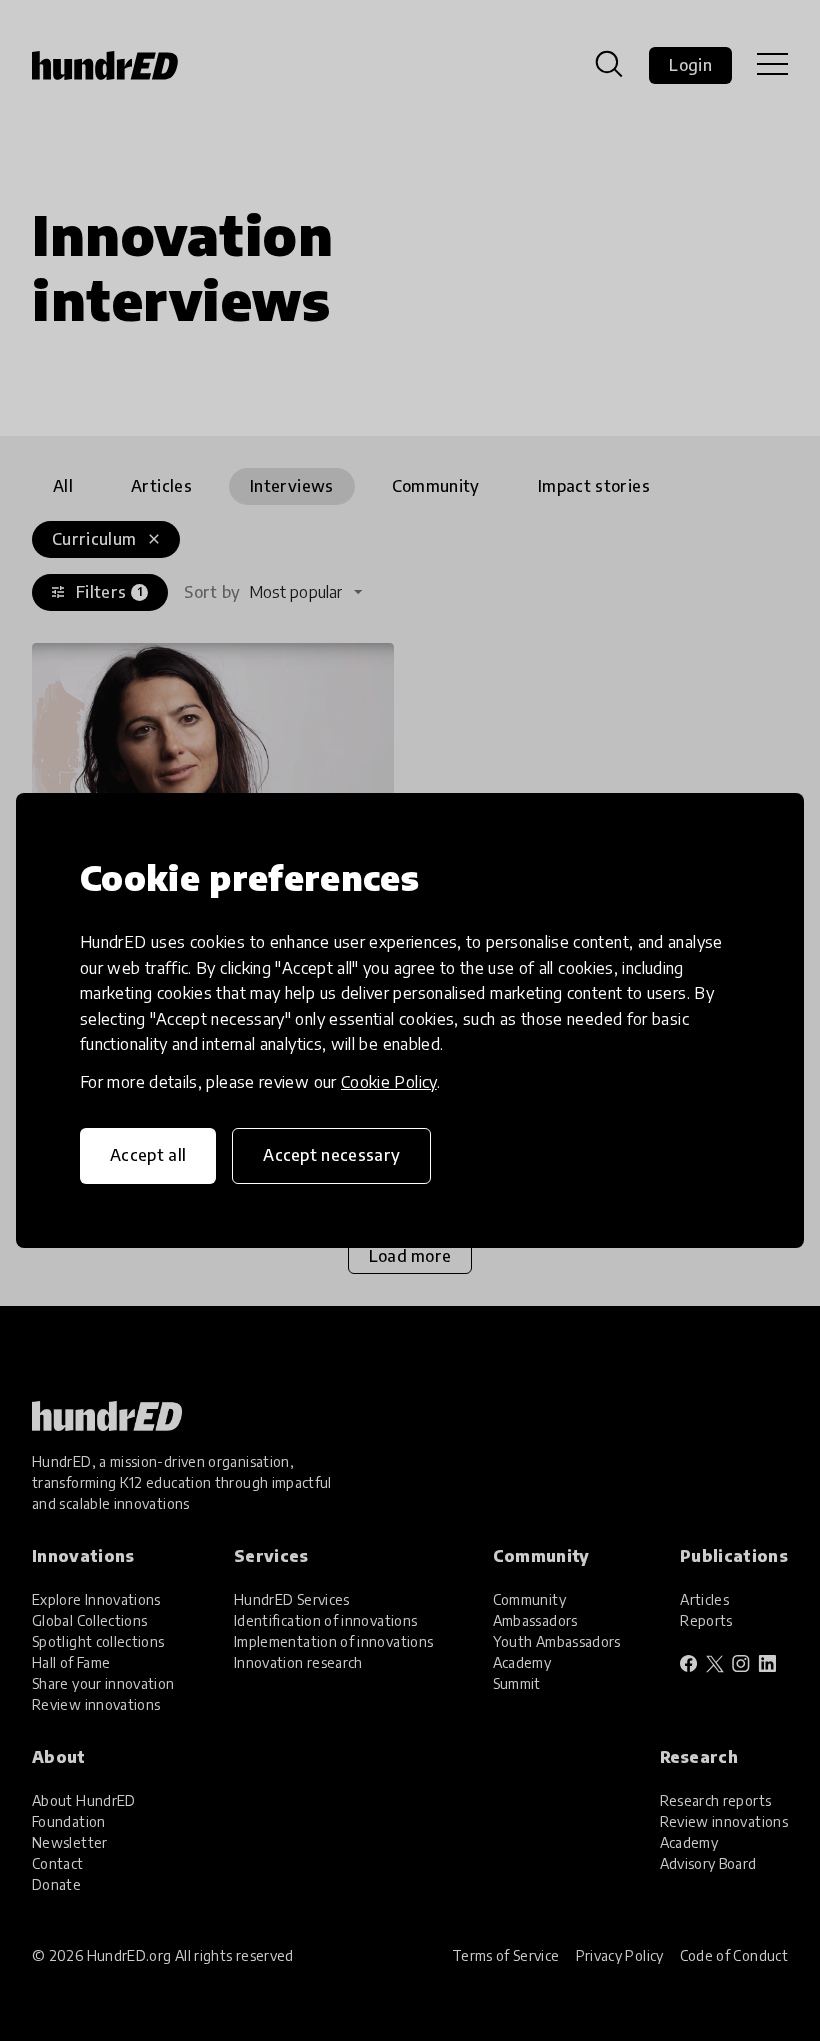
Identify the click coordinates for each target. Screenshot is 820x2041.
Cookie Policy (389, 1082)
